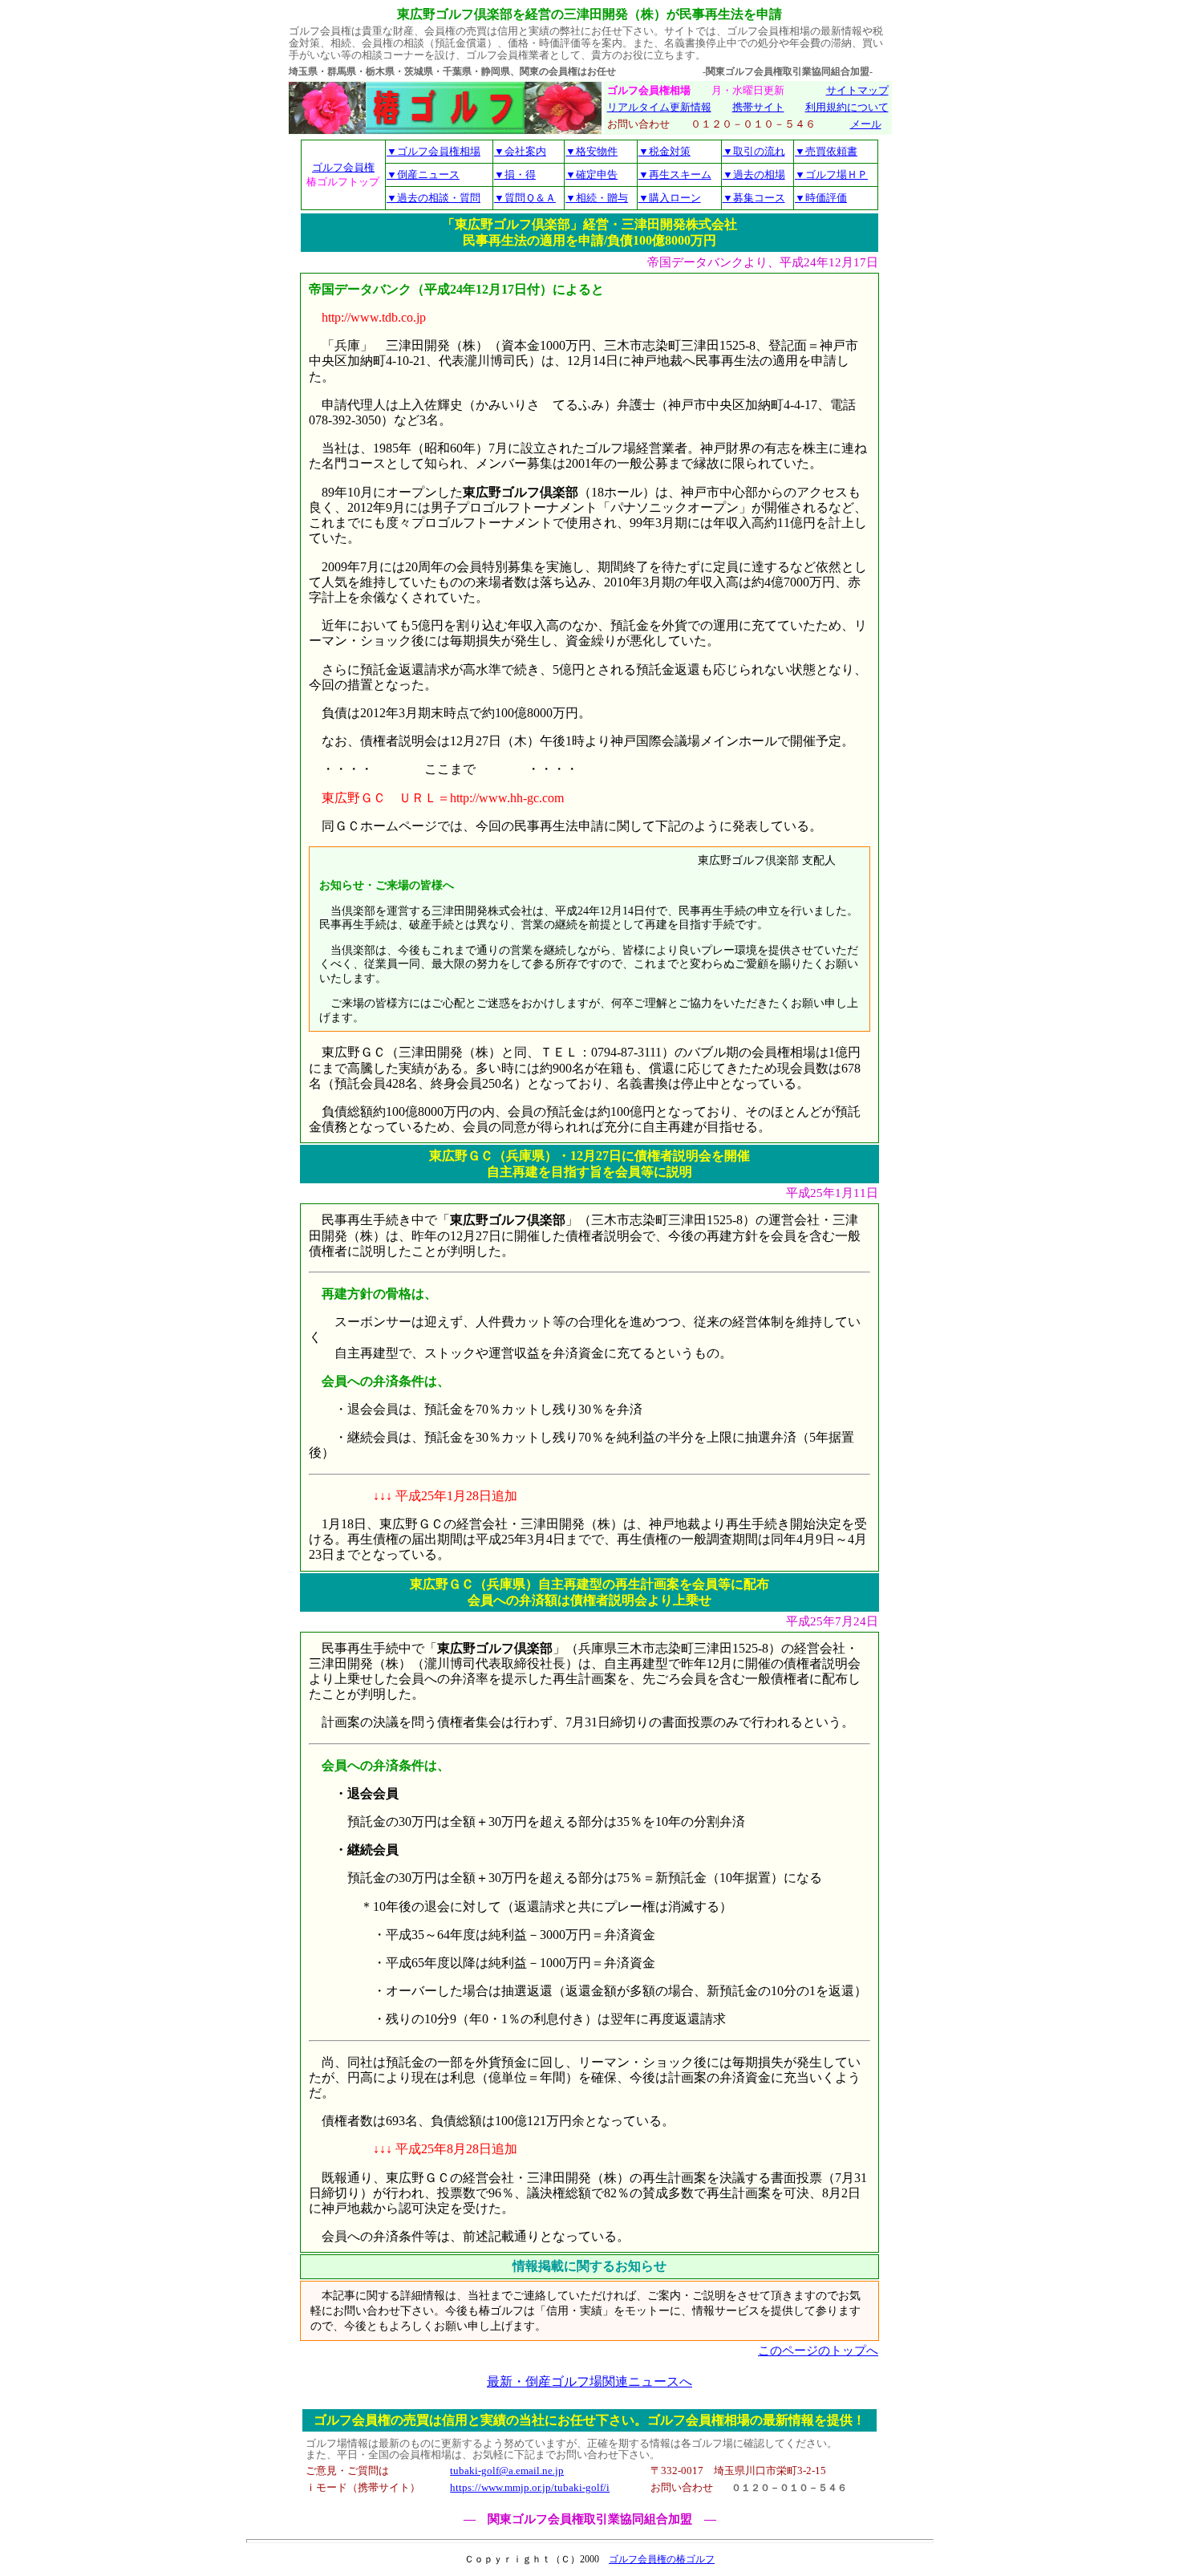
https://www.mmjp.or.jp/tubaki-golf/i (530, 2488)
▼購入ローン (670, 198)
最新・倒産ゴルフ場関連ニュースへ (589, 2381)
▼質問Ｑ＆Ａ (525, 198)
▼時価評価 (821, 198)
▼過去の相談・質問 (434, 198)
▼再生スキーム (675, 174)
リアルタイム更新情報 (659, 108)
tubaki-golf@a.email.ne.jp (507, 2471)
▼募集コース (754, 198)
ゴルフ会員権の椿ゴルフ (662, 2559)
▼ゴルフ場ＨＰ (831, 174)
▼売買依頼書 (826, 151)
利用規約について (847, 108)
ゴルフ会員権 (343, 167)
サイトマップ (857, 91)
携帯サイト (758, 108)
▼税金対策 (664, 151)
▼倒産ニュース (423, 174)
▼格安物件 (592, 151)
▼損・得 (515, 174)
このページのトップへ (818, 2351)
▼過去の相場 (754, 174)
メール (866, 124)
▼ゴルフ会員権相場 (434, 151)
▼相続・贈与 (597, 198)
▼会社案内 (520, 151)
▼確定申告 (592, 174)
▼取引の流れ (754, 151)
